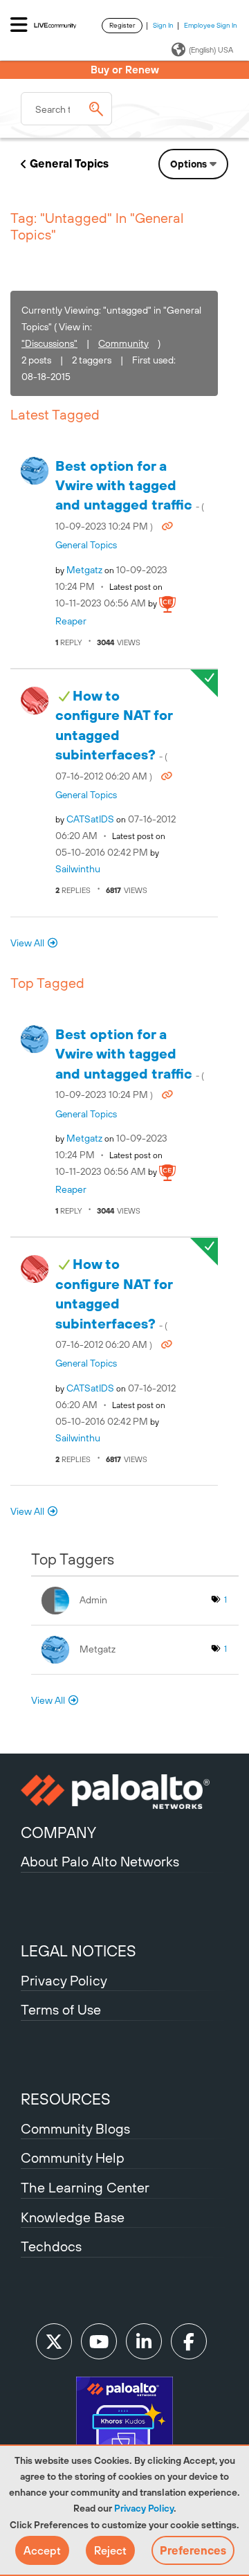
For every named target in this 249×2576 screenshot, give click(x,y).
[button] (42, 2550)
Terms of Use (61, 2009)
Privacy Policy (144, 2508)
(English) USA (211, 50)
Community (123, 343)
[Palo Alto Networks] (124, 1792)
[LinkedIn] (144, 2341)
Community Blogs (75, 2128)
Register (122, 25)
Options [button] (188, 164)
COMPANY (58, 1832)
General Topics (69, 163)
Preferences (193, 2550)
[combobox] (66, 109)
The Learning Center (85, 2187)
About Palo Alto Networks (100, 1861)
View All (27, 943)
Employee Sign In (211, 25)
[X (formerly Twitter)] (54, 2341)
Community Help (73, 2158)
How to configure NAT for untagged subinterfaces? (114, 735)
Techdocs (51, 2246)
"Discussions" (49, 343)
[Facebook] (189, 2341)
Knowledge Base (73, 2217)
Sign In (163, 25)
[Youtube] (99, 2341)
